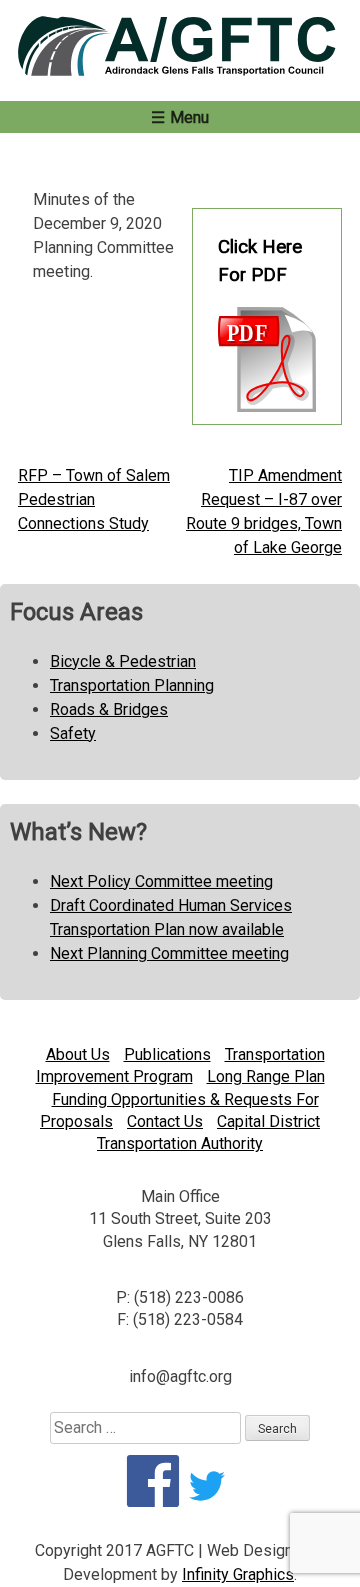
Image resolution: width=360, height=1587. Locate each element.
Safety (73, 733)
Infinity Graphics (238, 1574)
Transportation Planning (132, 685)
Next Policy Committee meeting (161, 881)
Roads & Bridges (109, 709)
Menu (189, 117)
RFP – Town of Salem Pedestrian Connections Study (94, 499)
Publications (167, 1054)
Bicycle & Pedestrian (123, 661)
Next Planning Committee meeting (169, 953)
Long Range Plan (266, 1076)
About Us (78, 1054)
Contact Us (165, 1121)
